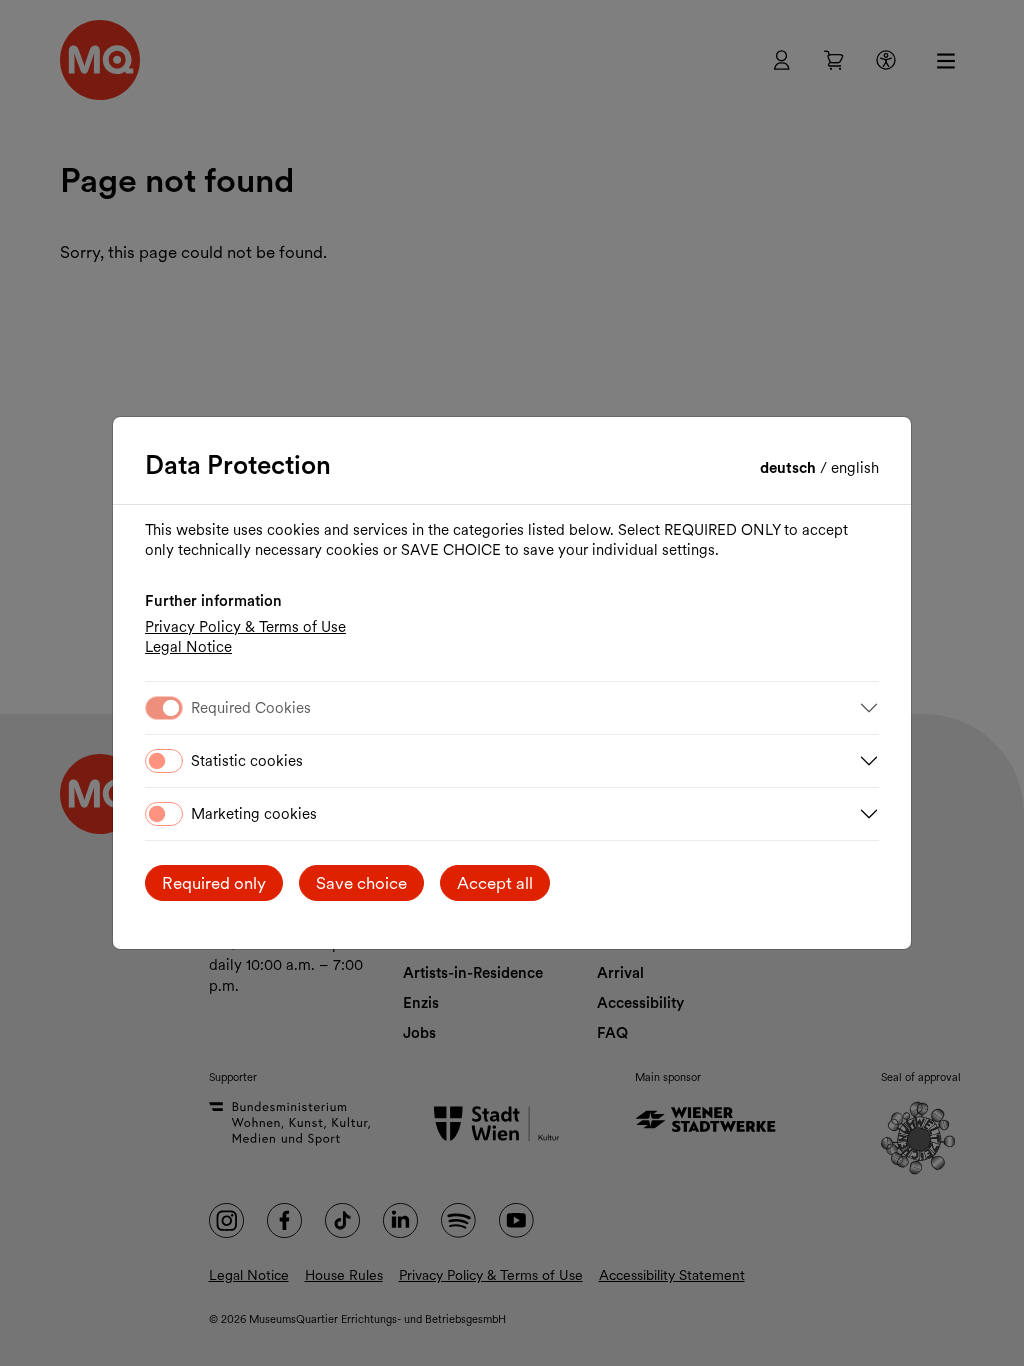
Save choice (361, 883)
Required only (214, 883)
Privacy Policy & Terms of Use (245, 627)
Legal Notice (188, 647)
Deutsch (790, 468)
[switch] (164, 761)
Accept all (495, 883)
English (855, 468)
